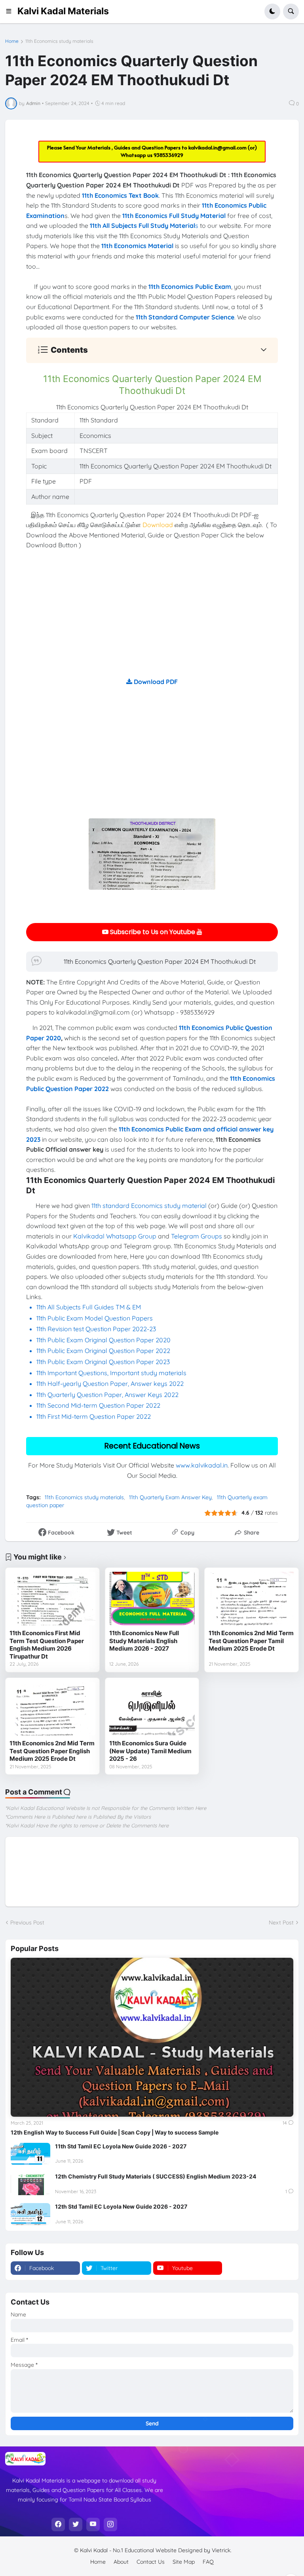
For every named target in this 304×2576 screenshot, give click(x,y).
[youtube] (93, 2524)
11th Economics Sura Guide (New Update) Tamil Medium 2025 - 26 (150, 1751)
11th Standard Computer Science (185, 317)
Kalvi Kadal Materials (63, 11)
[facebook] (58, 2524)
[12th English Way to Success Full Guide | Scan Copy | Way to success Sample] (152, 2037)
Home (12, 41)
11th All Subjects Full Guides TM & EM (89, 1307)
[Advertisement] (152, 621)
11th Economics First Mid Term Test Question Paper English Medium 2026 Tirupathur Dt (47, 1645)
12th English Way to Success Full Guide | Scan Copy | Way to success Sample (115, 2132)
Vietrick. (222, 2550)
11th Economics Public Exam (190, 287)
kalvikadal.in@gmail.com (218, 147)
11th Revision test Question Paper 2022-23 (96, 1329)
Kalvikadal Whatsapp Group (115, 1236)
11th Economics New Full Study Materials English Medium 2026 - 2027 (144, 1641)
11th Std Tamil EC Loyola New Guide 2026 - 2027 (121, 2146)
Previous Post (27, 1922)
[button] (11, 11)
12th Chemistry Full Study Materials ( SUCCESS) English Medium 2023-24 (156, 2176)
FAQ (208, 2562)
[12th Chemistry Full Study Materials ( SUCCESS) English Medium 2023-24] (30, 2184)
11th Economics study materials (59, 41)
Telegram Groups (197, 1236)
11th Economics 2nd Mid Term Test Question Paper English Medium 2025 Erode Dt (52, 1751)
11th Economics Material (137, 246)
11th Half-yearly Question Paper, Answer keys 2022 (110, 1384)
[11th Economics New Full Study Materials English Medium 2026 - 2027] (152, 1599)
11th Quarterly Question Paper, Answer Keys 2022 (107, 1395)
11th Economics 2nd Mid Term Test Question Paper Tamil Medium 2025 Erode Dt (251, 1641)
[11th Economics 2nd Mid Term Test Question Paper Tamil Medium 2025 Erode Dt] (252, 1599)
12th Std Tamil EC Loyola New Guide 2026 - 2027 (121, 2206)
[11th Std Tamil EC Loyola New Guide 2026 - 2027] (30, 2154)
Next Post (281, 1922)
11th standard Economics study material (149, 1206)
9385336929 (168, 155)
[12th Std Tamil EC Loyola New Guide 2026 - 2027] (30, 2214)
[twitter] (76, 2524)
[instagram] (110, 2524)
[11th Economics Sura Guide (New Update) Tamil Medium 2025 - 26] (152, 1709)
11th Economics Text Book (120, 195)
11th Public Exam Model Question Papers (95, 1318)
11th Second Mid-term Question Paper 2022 (98, 1405)
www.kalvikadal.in (202, 1465)
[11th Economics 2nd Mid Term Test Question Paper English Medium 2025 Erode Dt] (52, 1709)
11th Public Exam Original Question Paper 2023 (103, 1362)
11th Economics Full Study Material (174, 216)
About (121, 2562)
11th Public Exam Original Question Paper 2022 (103, 1351)
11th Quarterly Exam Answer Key (170, 1497)
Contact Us (151, 2562)
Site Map (184, 2562)
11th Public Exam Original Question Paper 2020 (104, 1340)
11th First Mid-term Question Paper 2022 (94, 1416)
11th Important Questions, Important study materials (111, 1373)
